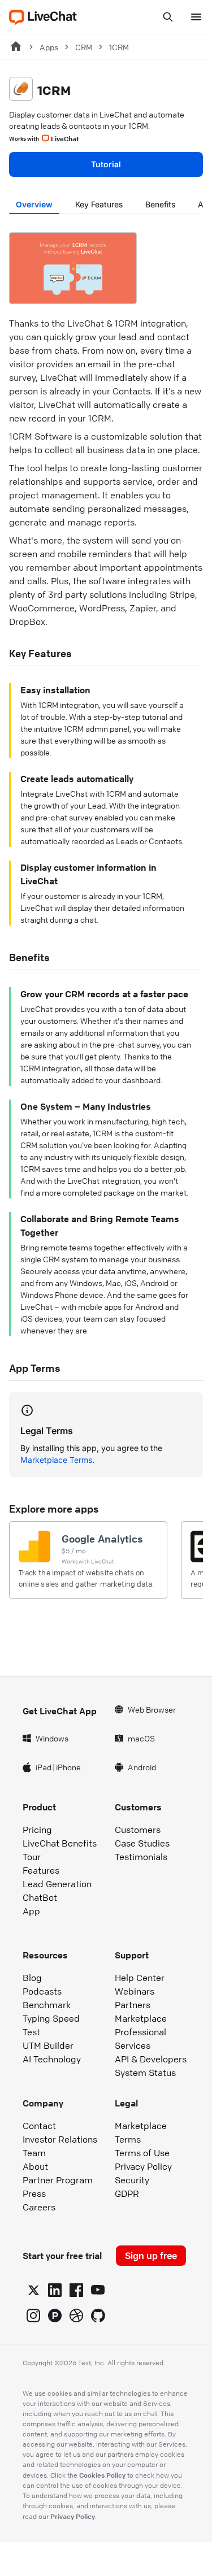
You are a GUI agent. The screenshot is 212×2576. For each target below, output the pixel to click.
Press (34, 2193)
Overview (34, 204)
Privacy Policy (143, 2166)
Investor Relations (60, 2139)
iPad (44, 1767)
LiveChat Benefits (60, 1843)
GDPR (127, 2193)
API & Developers (151, 2059)
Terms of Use (142, 2153)
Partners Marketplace (141, 2012)
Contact (39, 2126)
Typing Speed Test (51, 2025)
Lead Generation (57, 1884)
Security (132, 2180)
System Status (145, 2073)
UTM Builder (48, 2045)
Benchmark (47, 2005)
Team (34, 2153)
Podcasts (42, 1991)
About (35, 2166)
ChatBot (40, 1897)
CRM (84, 47)
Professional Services (140, 2039)
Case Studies (142, 1843)
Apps (49, 47)
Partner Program (58, 2180)
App (31, 1911)
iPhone (68, 1767)
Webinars (135, 1991)
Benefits (160, 204)
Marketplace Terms (56, 1460)
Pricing (37, 1830)
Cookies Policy (102, 2475)
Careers (39, 2207)
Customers (138, 1830)
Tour (32, 1857)
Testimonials (141, 1857)
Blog (32, 1978)
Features (41, 1870)
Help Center (140, 1978)
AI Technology (52, 2059)
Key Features (99, 204)
